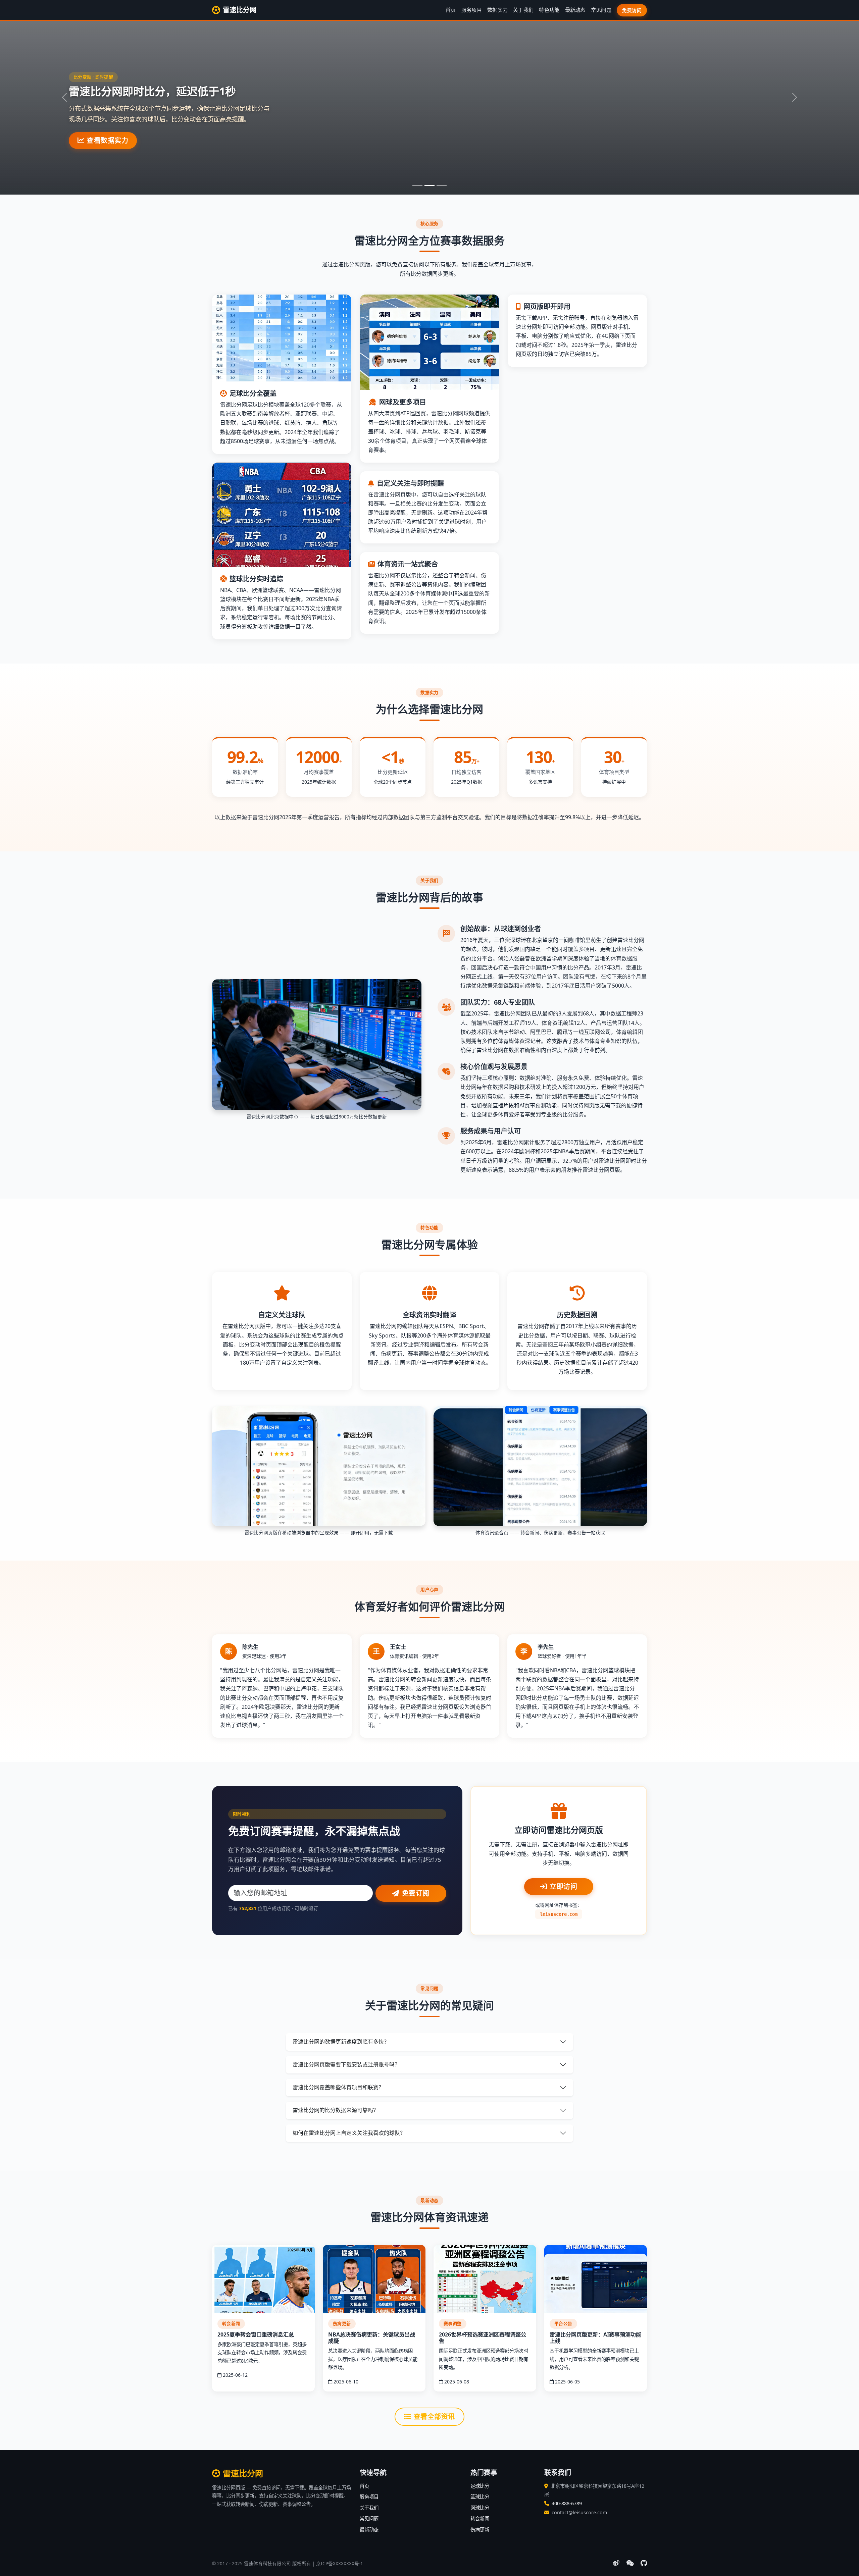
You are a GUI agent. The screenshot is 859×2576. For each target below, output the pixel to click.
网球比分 (480, 2508)
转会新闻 (480, 2518)
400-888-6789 (567, 2503)
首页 (451, 10)
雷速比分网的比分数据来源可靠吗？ (336, 2110)
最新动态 (575, 10)
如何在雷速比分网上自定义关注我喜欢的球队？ (349, 2133)
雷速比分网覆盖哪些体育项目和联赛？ (338, 2087)
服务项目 (472, 10)
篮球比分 (480, 2497)
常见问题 (601, 10)
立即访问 (563, 1886)
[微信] (630, 2563)
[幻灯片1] (417, 185)
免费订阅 (416, 1893)
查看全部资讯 (434, 2416)
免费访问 (632, 10)
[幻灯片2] (429, 185)
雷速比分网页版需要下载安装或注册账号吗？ (346, 2064)
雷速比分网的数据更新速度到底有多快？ (341, 2042)
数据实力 (497, 10)
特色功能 (549, 10)
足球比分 (480, 2486)
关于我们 (523, 10)
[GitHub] (644, 2563)
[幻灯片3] (442, 185)
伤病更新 (480, 2530)
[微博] (616, 2563)
